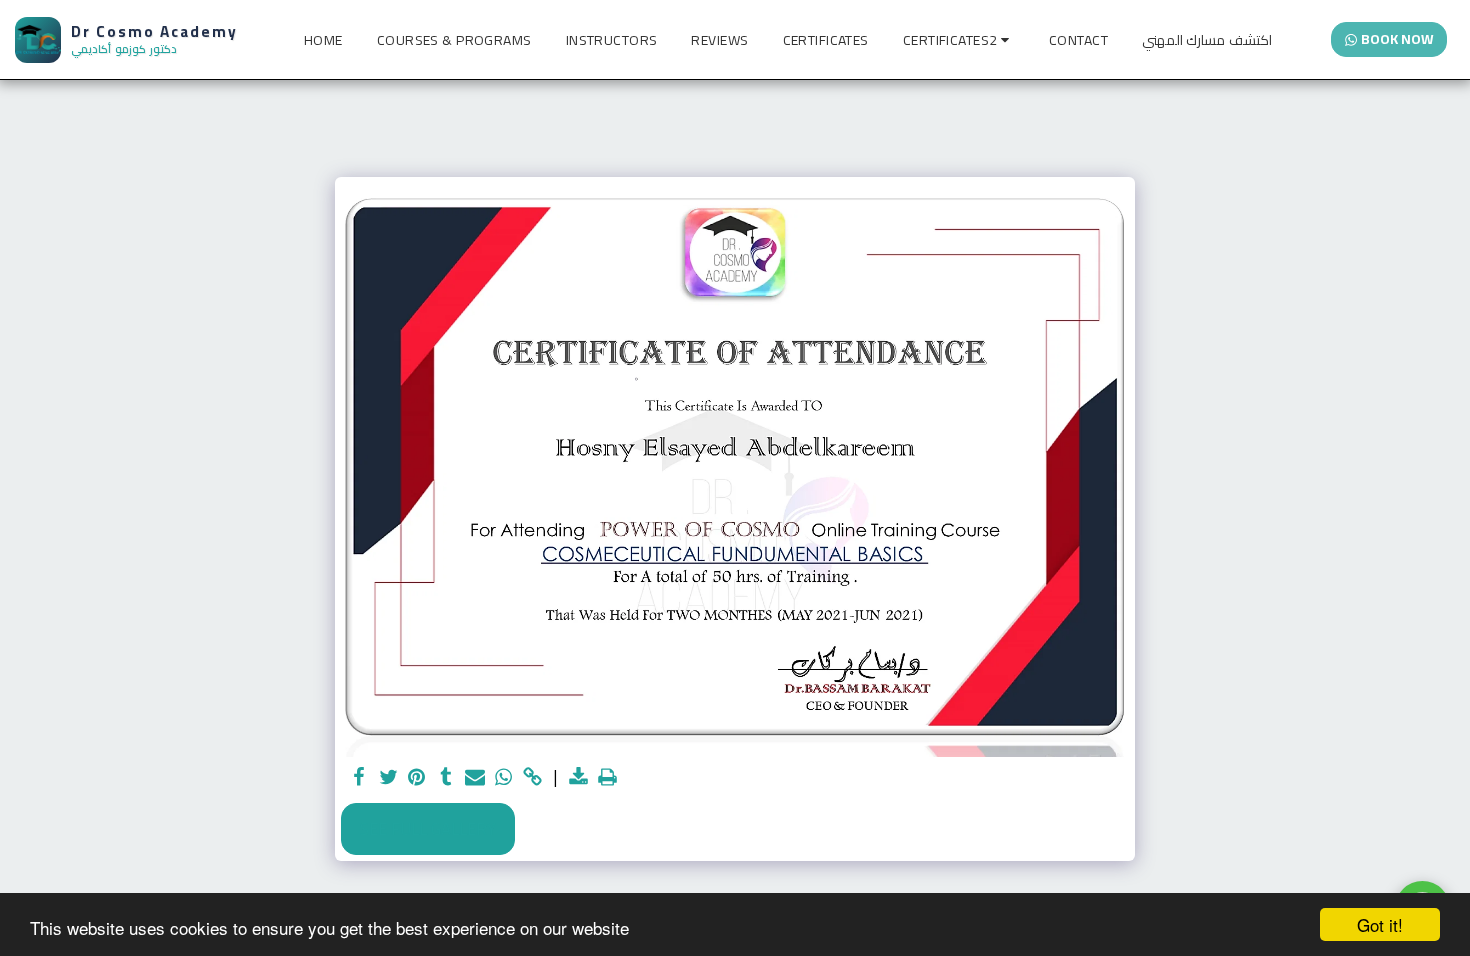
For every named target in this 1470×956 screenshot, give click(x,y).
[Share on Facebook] (359, 778)
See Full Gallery (428, 829)
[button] (959, 40)
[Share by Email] (474, 778)
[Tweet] (388, 778)
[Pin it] (417, 778)
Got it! (1380, 924)
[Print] (607, 778)
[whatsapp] (503, 778)
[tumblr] (446, 778)
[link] (532, 778)
